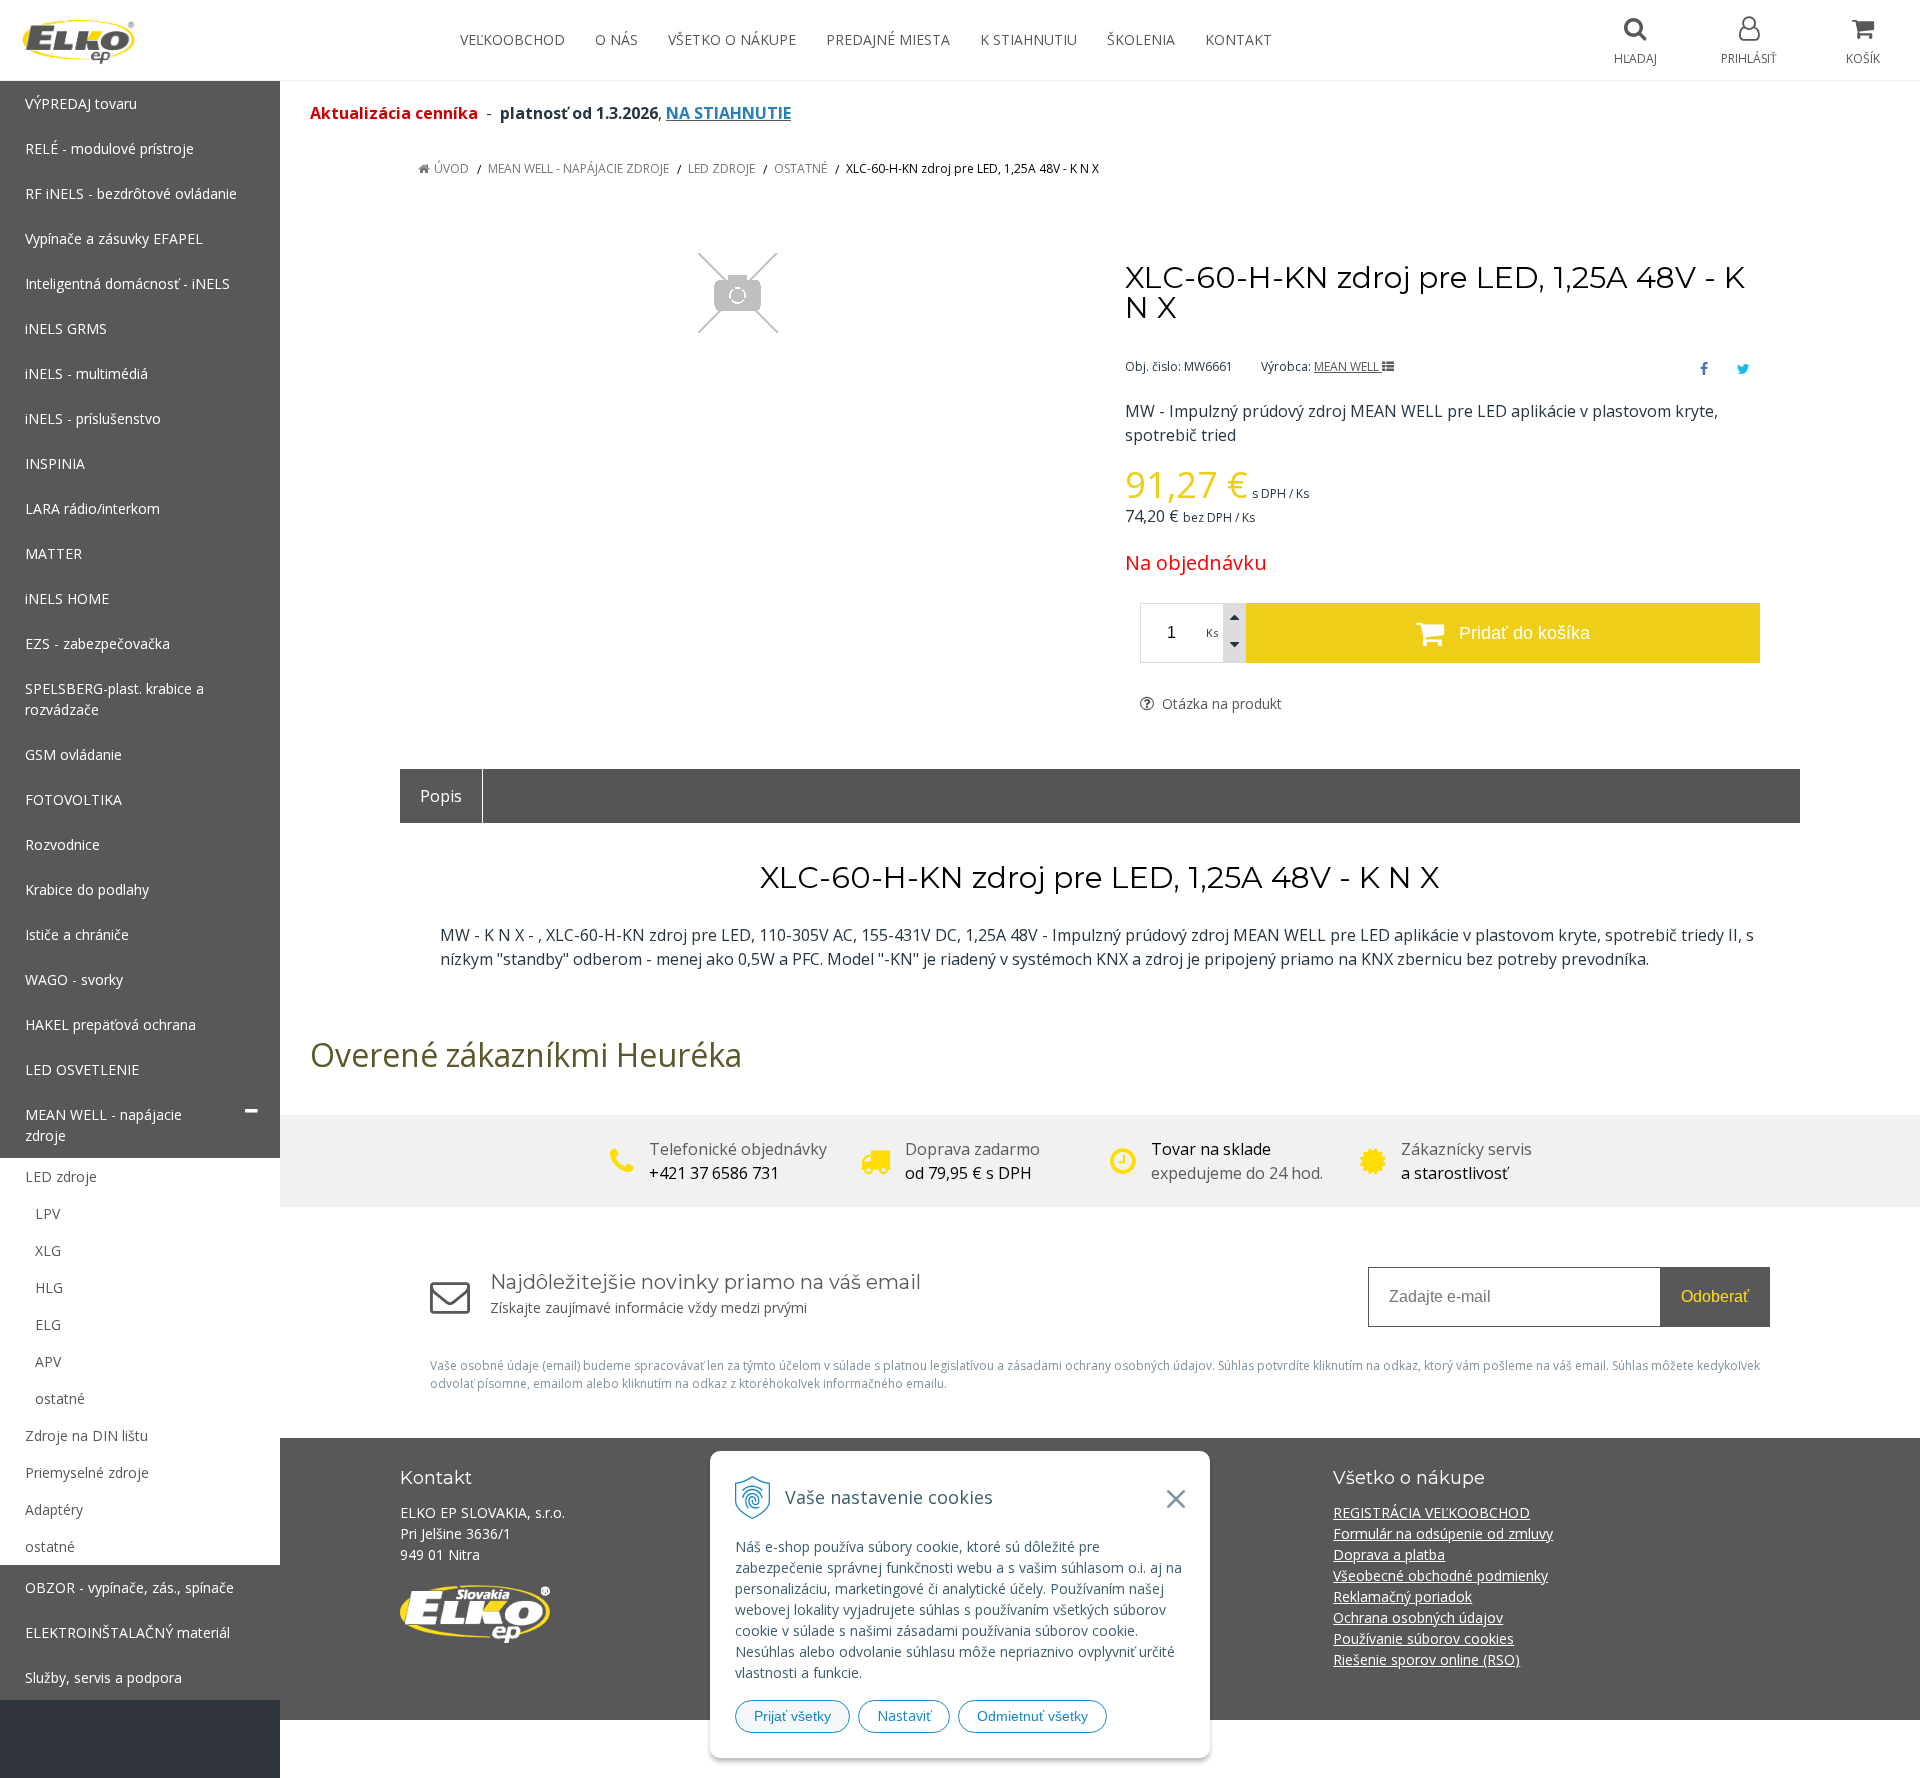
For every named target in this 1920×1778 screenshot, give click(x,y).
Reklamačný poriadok (1402, 1596)
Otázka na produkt (1220, 703)
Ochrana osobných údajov (1418, 1617)
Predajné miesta (888, 39)
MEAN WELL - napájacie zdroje (578, 168)
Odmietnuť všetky (1032, 1716)
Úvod (451, 168)
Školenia (1141, 39)
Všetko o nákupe (732, 39)
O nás (616, 39)
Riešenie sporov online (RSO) (1426, 1659)
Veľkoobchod (512, 39)
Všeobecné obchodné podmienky (1440, 1575)
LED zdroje (721, 168)
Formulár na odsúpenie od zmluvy (1443, 1533)
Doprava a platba (1389, 1554)
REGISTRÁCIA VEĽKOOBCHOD (1431, 1512)
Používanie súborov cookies (1423, 1638)
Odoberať (1715, 1296)
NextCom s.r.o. (1319, 1748)
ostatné (800, 168)
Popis (441, 796)
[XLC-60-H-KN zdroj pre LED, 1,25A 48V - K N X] (737, 293)
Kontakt (1238, 39)
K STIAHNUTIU (1028, 39)
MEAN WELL (1348, 366)
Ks (1212, 632)
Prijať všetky (792, 1716)
